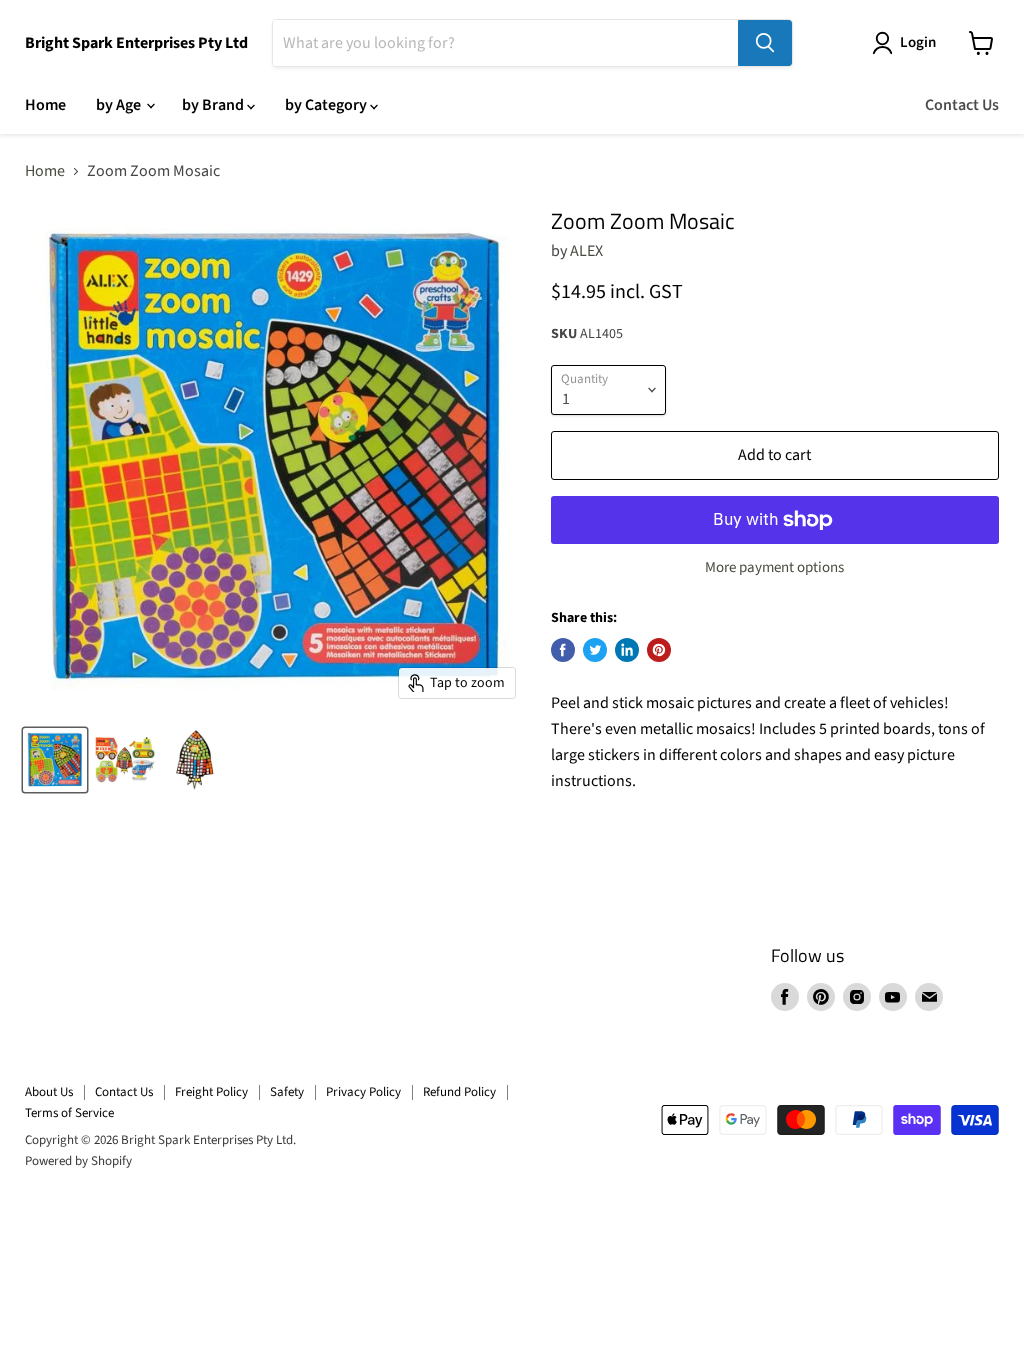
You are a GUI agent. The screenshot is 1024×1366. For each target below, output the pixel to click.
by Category (327, 105)
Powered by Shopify (78, 1161)
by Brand (214, 105)
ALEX (586, 251)
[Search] (765, 43)
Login (918, 42)
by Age (120, 105)
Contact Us (962, 105)
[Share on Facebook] (563, 650)
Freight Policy (211, 1092)
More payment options (774, 567)
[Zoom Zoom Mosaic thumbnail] (55, 760)
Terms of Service (69, 1113)
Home (45, 105)
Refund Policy (459, 1092)
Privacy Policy (363, 1092)
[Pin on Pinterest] (659, 650)
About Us (49, 1092)
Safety (287, 1092)
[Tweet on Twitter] (595, 650)
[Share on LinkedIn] (627, 650)
